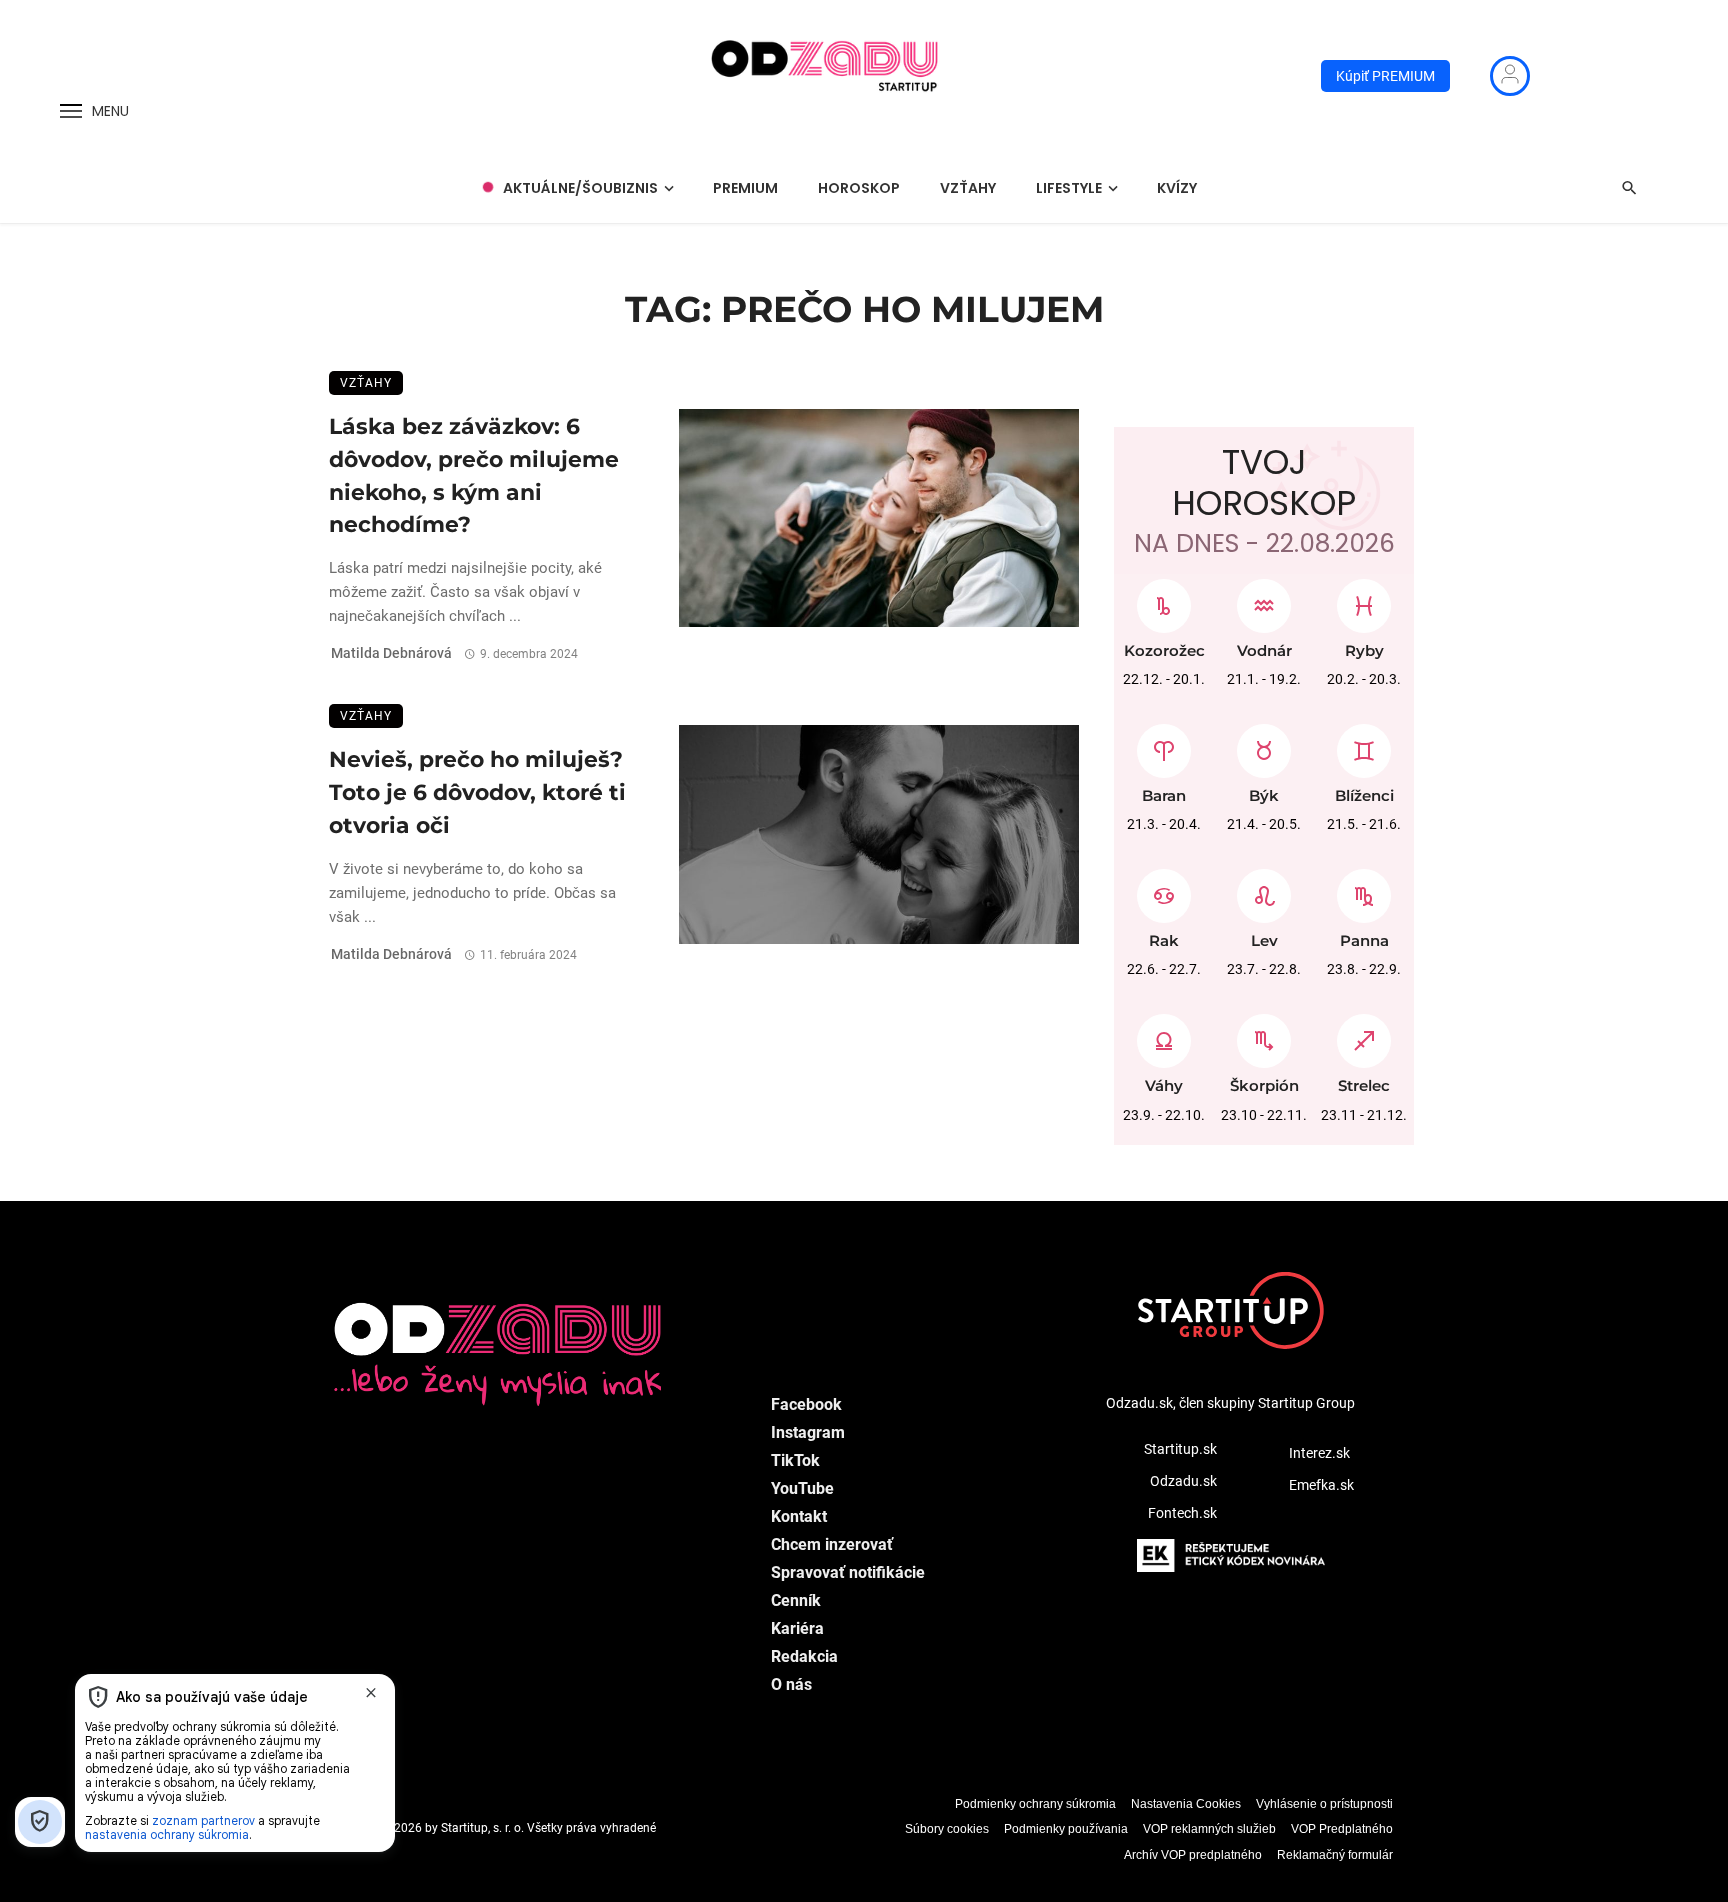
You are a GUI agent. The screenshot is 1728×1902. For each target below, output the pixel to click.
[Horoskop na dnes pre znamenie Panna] (1364, 891)
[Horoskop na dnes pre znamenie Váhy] (1164, 1036)
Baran (1164, 795)
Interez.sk (1319, 1453)
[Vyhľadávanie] (1629, 188)
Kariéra (797, 1628)
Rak (1164, 940)
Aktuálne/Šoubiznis (580, 188)
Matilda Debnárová (391, 653)
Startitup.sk (1180, 1449)
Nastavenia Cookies (1186, 1804)
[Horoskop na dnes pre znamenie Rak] (1164, 891)
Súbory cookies (947, 1829)
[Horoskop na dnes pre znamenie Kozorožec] (1164, 601)
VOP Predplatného (1342, 1829)
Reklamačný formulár (1335, 1855)
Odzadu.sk (1183, 1481)
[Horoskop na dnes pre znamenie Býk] (1264, 746)
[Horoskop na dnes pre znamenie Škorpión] (1264, 1036)
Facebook (806, 1404)
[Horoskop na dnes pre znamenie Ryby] (1364, 601)
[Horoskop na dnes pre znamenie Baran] (1164, 746)
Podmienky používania (1066, 1829)
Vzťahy (968, 188)
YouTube (802, 1488)
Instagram (808, 1432)
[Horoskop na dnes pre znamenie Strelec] (1364, 1036)
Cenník (796, 1600)
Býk (1264, 795)
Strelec (1364, 1085)
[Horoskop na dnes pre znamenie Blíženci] (1364, 746)
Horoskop (859, 188)
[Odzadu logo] (826, 76)
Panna (1364, 940)
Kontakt (799, 1516)
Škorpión (1264, 1085)
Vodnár (1264, 650)
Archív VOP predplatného (1193, 1855)
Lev (1264, 940)
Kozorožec (1164, 650)
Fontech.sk (1182, 1513)
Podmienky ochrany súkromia (1035, 1804)
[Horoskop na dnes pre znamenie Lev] (1264, 891)
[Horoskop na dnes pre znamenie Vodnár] (1264, 601)
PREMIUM (745, 188)
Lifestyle (1069, 188)
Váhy (1164, 1085)
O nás (791, 1684)
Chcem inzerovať (832, 1544)
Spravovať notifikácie (848, 1572)
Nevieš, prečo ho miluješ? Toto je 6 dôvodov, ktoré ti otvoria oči (477, 792)
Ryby (1364, 650)
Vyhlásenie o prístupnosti (1324, 1804)
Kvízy (1177, 188)
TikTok (795, 1460)
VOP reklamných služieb (1209, 1829)
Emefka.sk (1321, 1485)
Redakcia (804, 1656)
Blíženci (1364, 795)
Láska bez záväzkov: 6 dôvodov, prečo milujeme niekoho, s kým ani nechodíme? (474, 475)
